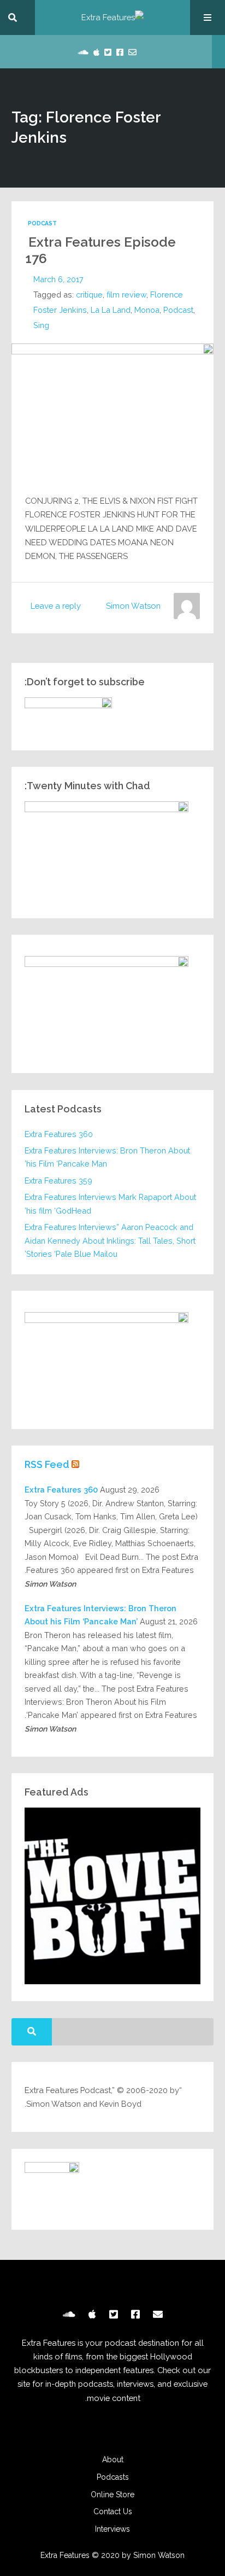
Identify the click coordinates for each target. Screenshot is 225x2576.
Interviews (112, 2529)
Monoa (147, 310)
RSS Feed (47, 1464)
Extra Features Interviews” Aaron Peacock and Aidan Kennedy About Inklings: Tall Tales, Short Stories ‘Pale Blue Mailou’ (110, 1240)
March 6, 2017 (58, 279)
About (113, 2460)
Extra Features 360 (59, 1134)
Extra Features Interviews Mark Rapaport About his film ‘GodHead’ (110, 1204)
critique (89, 295)
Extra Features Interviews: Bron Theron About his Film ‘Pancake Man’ (107, 1157)
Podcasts (113, 2477)
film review (126, 295)
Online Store (112, 2495)
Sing (41, 325)
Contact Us (113, 2511)
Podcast (42, 223)
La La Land (111, 310)
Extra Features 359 (58, 1181)
